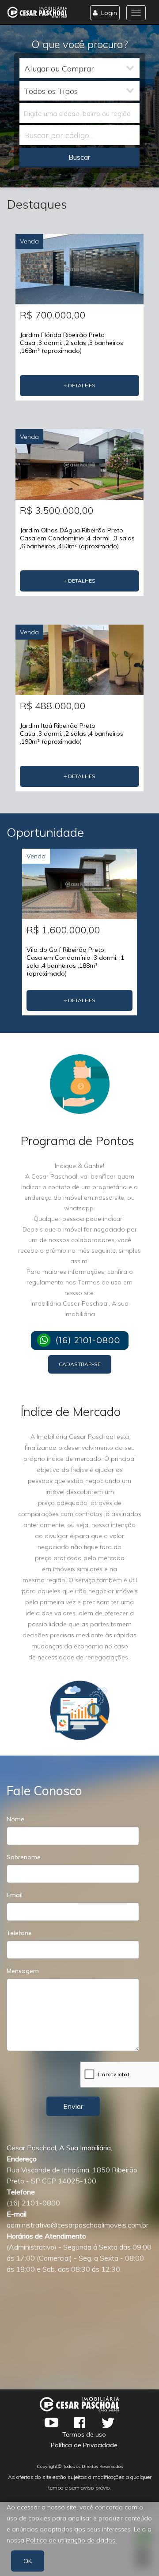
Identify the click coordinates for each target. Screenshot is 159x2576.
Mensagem (23, 1971)
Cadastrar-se (80, 1364)
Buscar (79, 157)
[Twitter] (108, 2422)
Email (15, 1895)
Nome (15, 1819)
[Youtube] (51, 2422)
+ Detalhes (79, 385)
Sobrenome (24, 1857)
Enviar (73, 2106)
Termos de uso (84, 2434)
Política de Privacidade (84, 2445)
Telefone (19, 1933)
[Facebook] (79, 2422)
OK (28, 2561)
